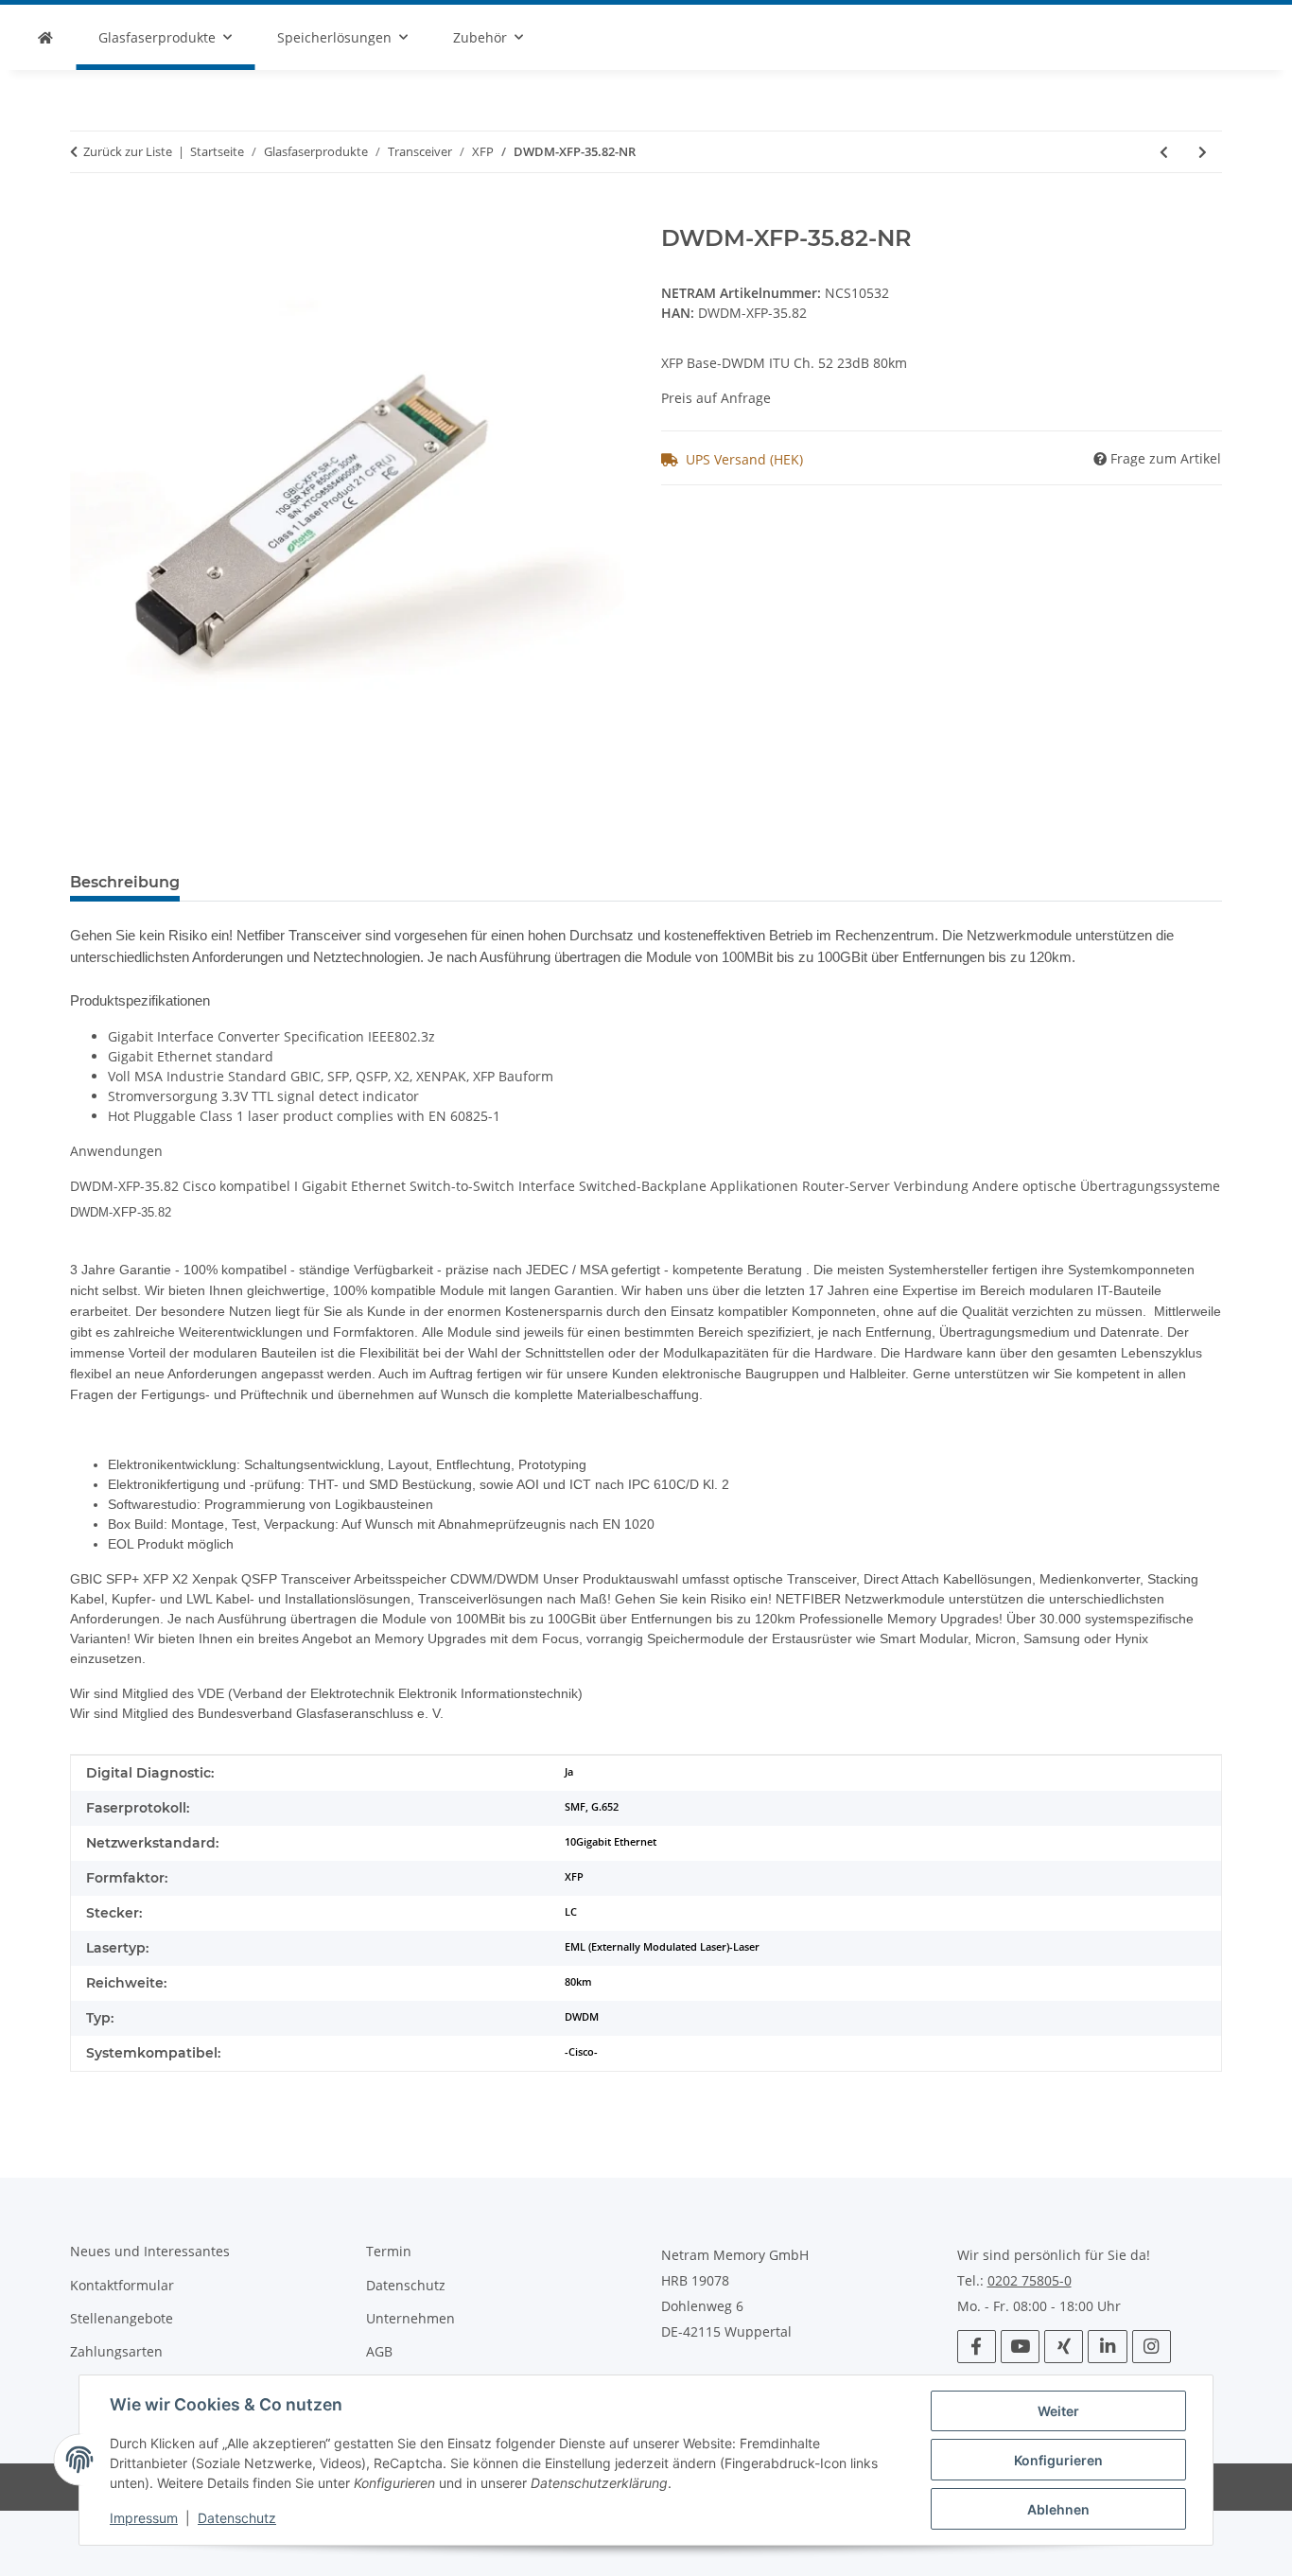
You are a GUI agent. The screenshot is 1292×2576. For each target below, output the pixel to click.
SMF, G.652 (592, 1807)
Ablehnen (1058, 2509)
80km (578, 1982)
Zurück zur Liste (128, 151)
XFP (574, 1877)
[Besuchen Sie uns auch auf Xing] (1064, 2347)
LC (571, 1912)
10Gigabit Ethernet (611, 1842)
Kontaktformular (122, 2285)
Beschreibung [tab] (125, 882)
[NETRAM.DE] (45, 37)
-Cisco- (581, 2052)
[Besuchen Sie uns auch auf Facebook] (977, 2347)
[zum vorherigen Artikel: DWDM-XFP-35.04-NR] (1164, 152)
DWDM (582, 2017)
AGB (379, 2351)
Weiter (1058, 2411)
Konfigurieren (1058, 2460)
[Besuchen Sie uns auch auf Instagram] (1152, 2347)
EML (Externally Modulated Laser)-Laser (662, 1947)
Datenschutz (237, 2518)
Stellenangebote (122, 2318)
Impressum (144, 2518)
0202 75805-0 (1030, 2281)
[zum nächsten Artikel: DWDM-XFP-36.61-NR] (1203, 152)
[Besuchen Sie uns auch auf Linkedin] (1107, 2347)
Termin (389, 2251)
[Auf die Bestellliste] (85, 215)
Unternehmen (410, 2318)
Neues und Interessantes (150, 2251)
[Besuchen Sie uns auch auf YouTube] (1020, 2347)
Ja (569, 1772)
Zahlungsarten (116, 2351)
